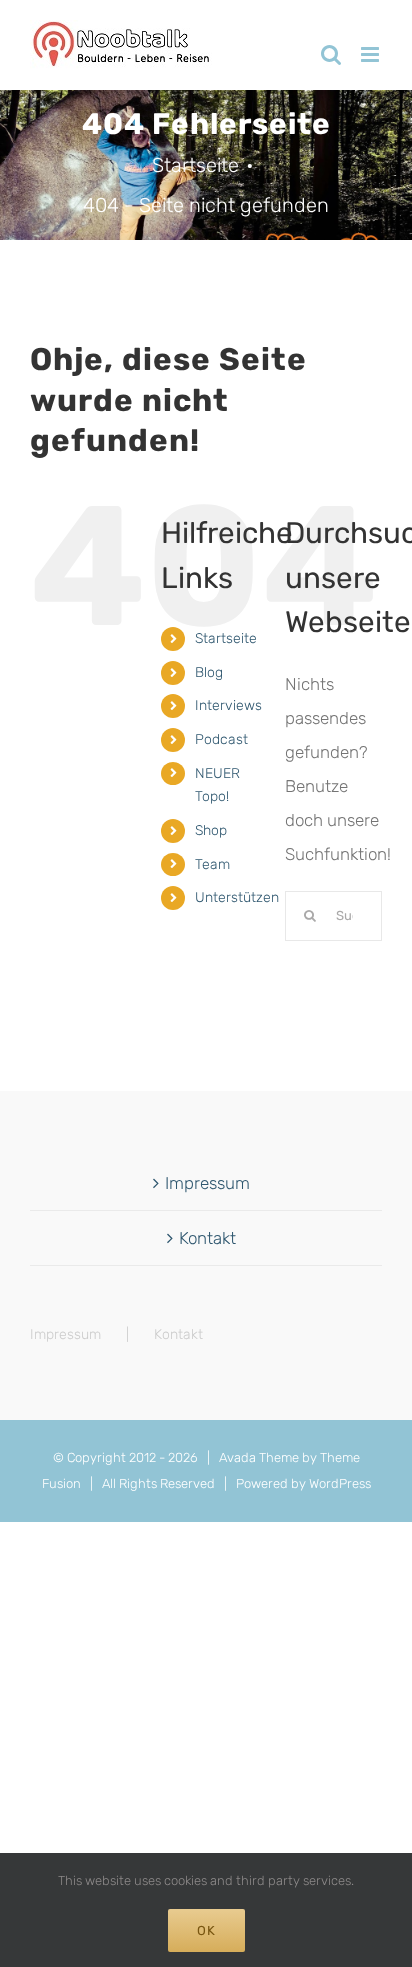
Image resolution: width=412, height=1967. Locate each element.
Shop (211, 830)
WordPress (340, 1483)
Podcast (221, 739)
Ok (206, 1930)
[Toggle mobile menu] (371, 54)
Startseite (226, 638)
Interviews (228, 705)
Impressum (207, 1183)
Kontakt (207, 1238)
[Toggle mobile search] (331, 54)
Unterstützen (237, 897)
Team (212, 864)
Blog (209, 672)
